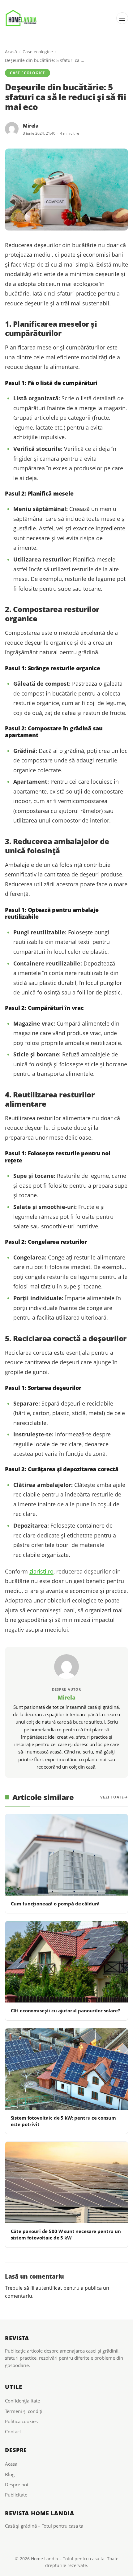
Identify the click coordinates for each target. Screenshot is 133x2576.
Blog (10, 2474)
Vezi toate (112, 1797)
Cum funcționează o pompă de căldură (55, 1904)
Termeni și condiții (24, 2411)
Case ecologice (38, 52)
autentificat (49, 2288)
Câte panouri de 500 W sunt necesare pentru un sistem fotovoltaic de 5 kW (66, 2234)
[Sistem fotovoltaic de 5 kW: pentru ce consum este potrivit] (66, 2069)
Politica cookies (21, 2421)
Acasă (11, 52)
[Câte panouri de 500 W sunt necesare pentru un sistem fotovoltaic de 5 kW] (66, 2182)
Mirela (31, 126)
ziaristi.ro (41, 1571)
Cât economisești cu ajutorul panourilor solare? (65, 2011)
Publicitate (16, 2495)
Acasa (11, 2464)
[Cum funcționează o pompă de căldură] (66, 1855)
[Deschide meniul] (122, 18)
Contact (13, 2431)
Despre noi (17, 2484)
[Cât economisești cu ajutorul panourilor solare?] (66, 1962)
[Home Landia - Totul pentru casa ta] (21, 18)
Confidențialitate (22, 2401)
